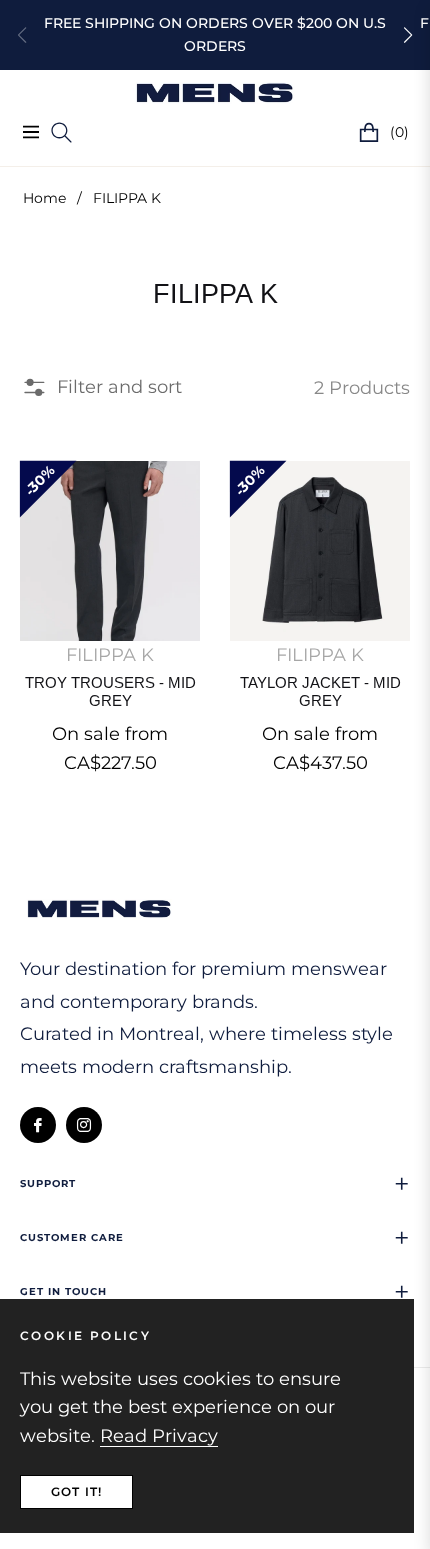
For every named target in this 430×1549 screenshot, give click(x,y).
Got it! (76, 1491)
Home (44, 198)
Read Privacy (159, 1436)
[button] (408, 35)
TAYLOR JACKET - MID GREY (320, 691)
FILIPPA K (110, 655)
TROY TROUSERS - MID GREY (110, 691)
